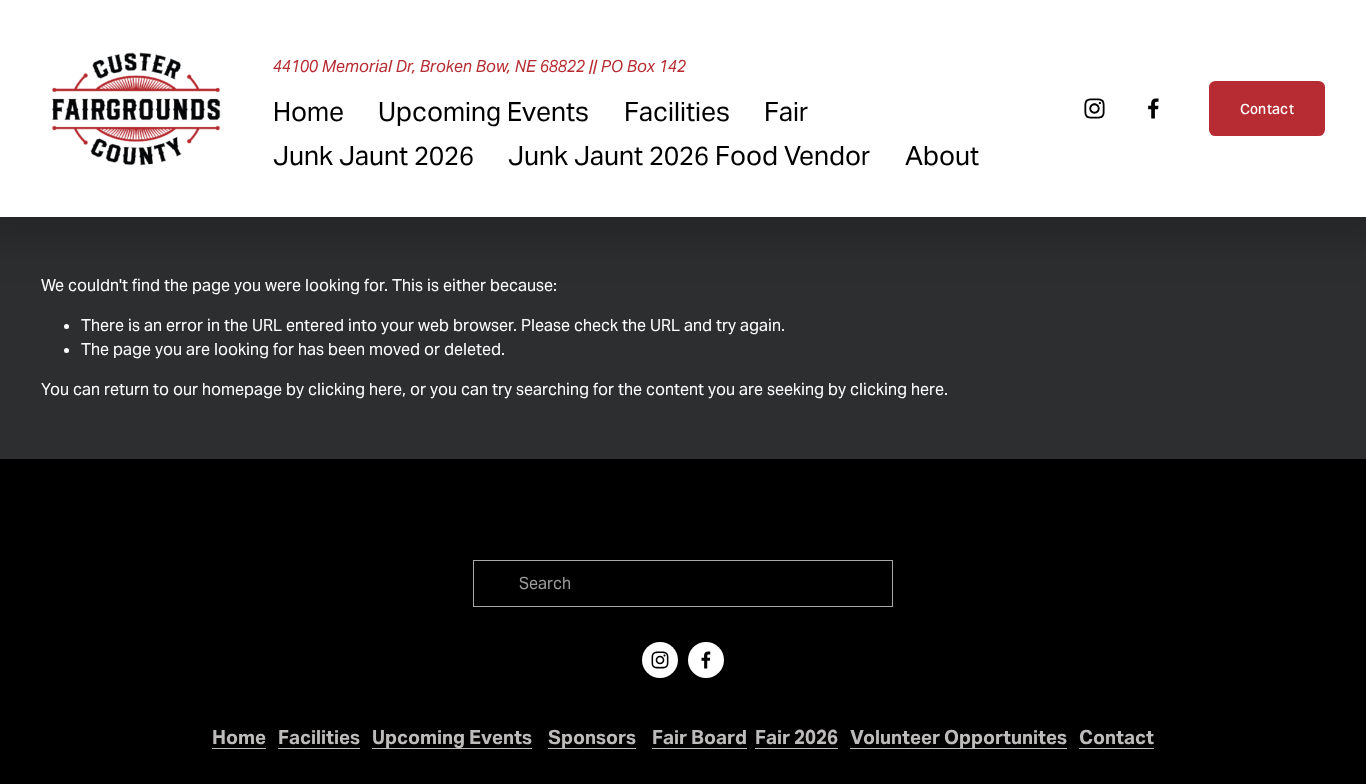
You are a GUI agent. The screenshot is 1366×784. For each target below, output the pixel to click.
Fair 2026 (796, 737)
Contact (1267, 109)
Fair (786, 111)
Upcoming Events (483, 111)
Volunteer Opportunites (958, 737)
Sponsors (592, 737)
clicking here (355, 389)
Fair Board (699, 737)
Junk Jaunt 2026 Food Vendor (689, 155)
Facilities (677, 111)
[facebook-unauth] (1153, 108)
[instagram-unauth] (1094, 108)
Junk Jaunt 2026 (373, 155)
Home (308, 111)
